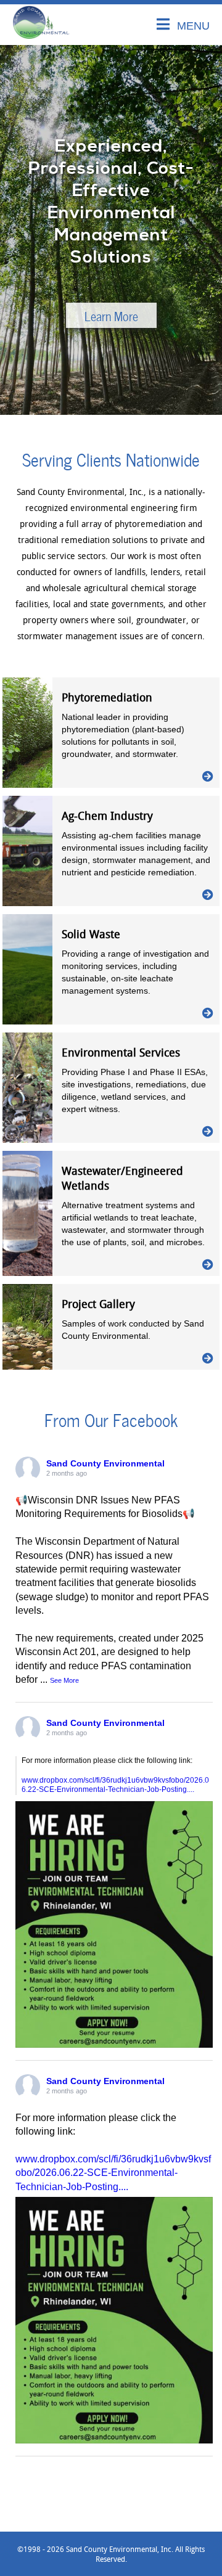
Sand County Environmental (105, 1463)
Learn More (111, 315)
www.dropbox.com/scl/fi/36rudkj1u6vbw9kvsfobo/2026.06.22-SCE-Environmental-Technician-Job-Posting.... (115, 1785)
